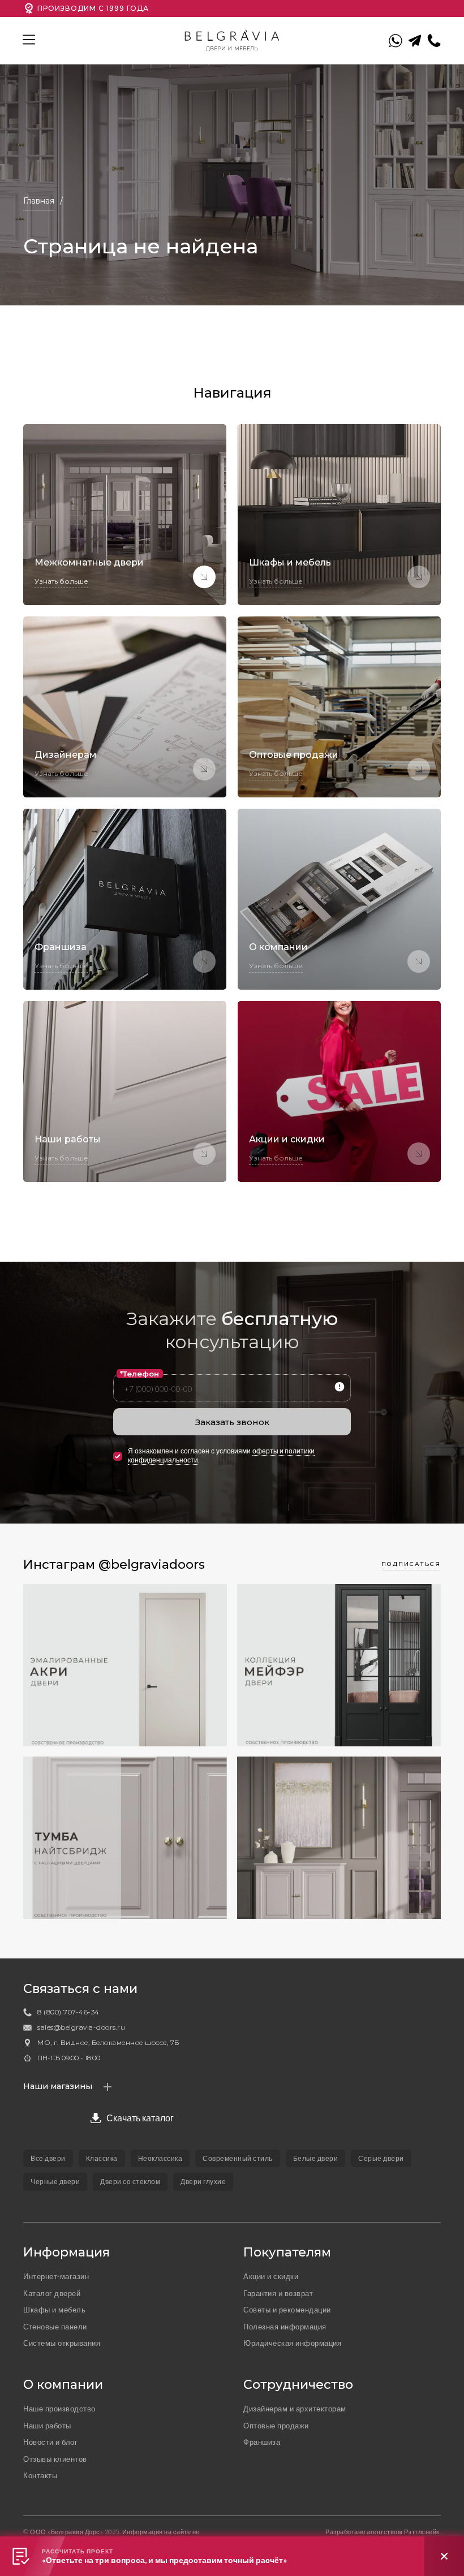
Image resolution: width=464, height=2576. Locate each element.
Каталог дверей (52, 2293)
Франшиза (262, 2442)
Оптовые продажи (276, 2426)
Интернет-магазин (56, 2276)
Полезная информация (285, 2327)
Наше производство (59, 2409)
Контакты (40, 2475)
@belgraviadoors (152, 1565)
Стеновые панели (55, 2327)
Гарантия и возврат (278, 2293)
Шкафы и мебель (54, 2310)
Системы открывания (62, 2343)
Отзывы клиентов (55, 2459)
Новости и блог (50, 2442)
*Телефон (139, 1374)
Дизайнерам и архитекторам (295, 2409)
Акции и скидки (271, 2276)
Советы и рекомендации (287, 2310)
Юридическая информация (292, 2343)
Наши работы (47, 2426)
